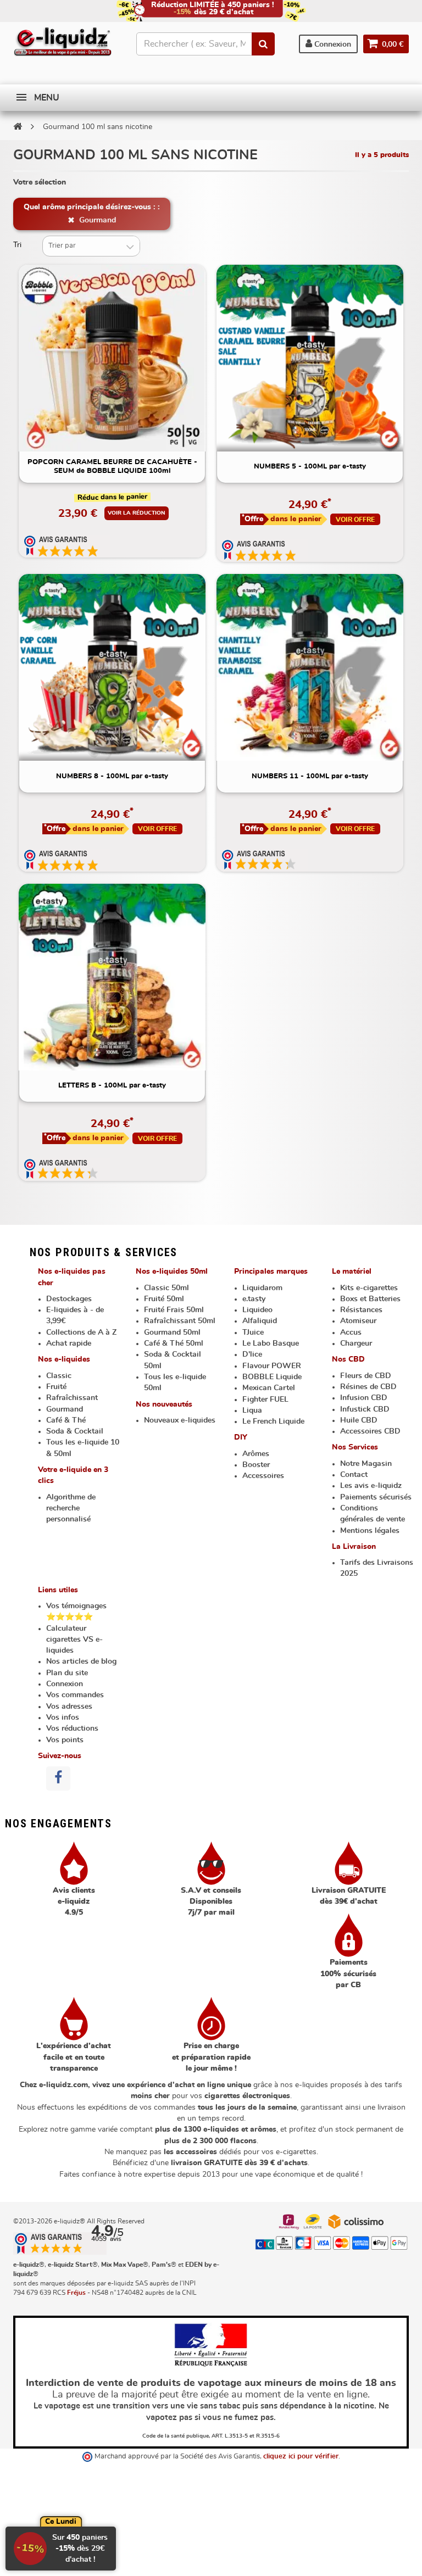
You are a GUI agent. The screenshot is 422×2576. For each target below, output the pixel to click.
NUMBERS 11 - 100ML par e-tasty (310, 776)
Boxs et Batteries (370, 1299)
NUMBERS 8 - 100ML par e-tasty (112, 776)
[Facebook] (58, 1778)
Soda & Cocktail (75, 1431)
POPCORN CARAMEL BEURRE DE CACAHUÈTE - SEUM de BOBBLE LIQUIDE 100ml (112, 467)
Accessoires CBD (370, 1431)
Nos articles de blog (81, 1661)
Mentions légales (370, 1531)
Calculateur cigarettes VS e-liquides (74, 1640)
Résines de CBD (368, 1387)
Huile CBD (359, 1420)
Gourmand (96, 220)
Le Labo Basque (271, 1343)
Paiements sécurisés (376, 1497)
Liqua (252, 1410)
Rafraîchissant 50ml (180, 1321)
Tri (17, 245)
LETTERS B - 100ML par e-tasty (112, 1086)
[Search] (263, 44)
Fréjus (76, 2293)
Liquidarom (262, 1288)
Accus (351, 1332)
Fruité (56, 1387)
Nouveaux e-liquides (180, 1420)
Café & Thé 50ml (174, 1343)
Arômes (256, 1454)
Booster (256, 1465)
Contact (354, 1475)
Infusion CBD (364, 1398)
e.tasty (254, 1299)
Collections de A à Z (81, 1332)
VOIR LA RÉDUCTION (137, 513)
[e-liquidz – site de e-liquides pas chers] (63, 43)
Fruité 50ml (164, 1299)
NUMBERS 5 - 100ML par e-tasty (310, 467)
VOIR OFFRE (355, 520)
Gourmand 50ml (172, 1332)
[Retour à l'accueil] (18, 126)
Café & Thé (66, 1420)
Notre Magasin (366, 1464)
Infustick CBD (365, 1409)
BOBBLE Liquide (272, 1377)
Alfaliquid (260, 1321)
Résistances (361, 1310)
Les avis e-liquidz (371, 1486)
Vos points (65, 1740)
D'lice (252, 1354)
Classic (59, 1376)
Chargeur (356, 1343)
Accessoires (263, 1476)
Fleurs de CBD (366, 1376)
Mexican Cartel (269, 1388)
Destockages (69, 1299)
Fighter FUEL (265, 1399)
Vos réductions (72, 1729)
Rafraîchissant (72, 1398)
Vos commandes (75, 1695)
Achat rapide (69, 1343)
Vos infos (63, 1718)
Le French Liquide (273, 1421)
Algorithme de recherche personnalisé (71, 1509)
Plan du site (67, 1673)
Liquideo (257, 1310)
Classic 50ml (166, 1288)
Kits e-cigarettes (369, 1288)
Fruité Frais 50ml (174, 1310)
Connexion (332, 44)
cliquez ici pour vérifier (301, 2457)
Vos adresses (69, 1707)
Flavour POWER (272, 1366)
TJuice (253, 1332)
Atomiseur (358, 1321)
